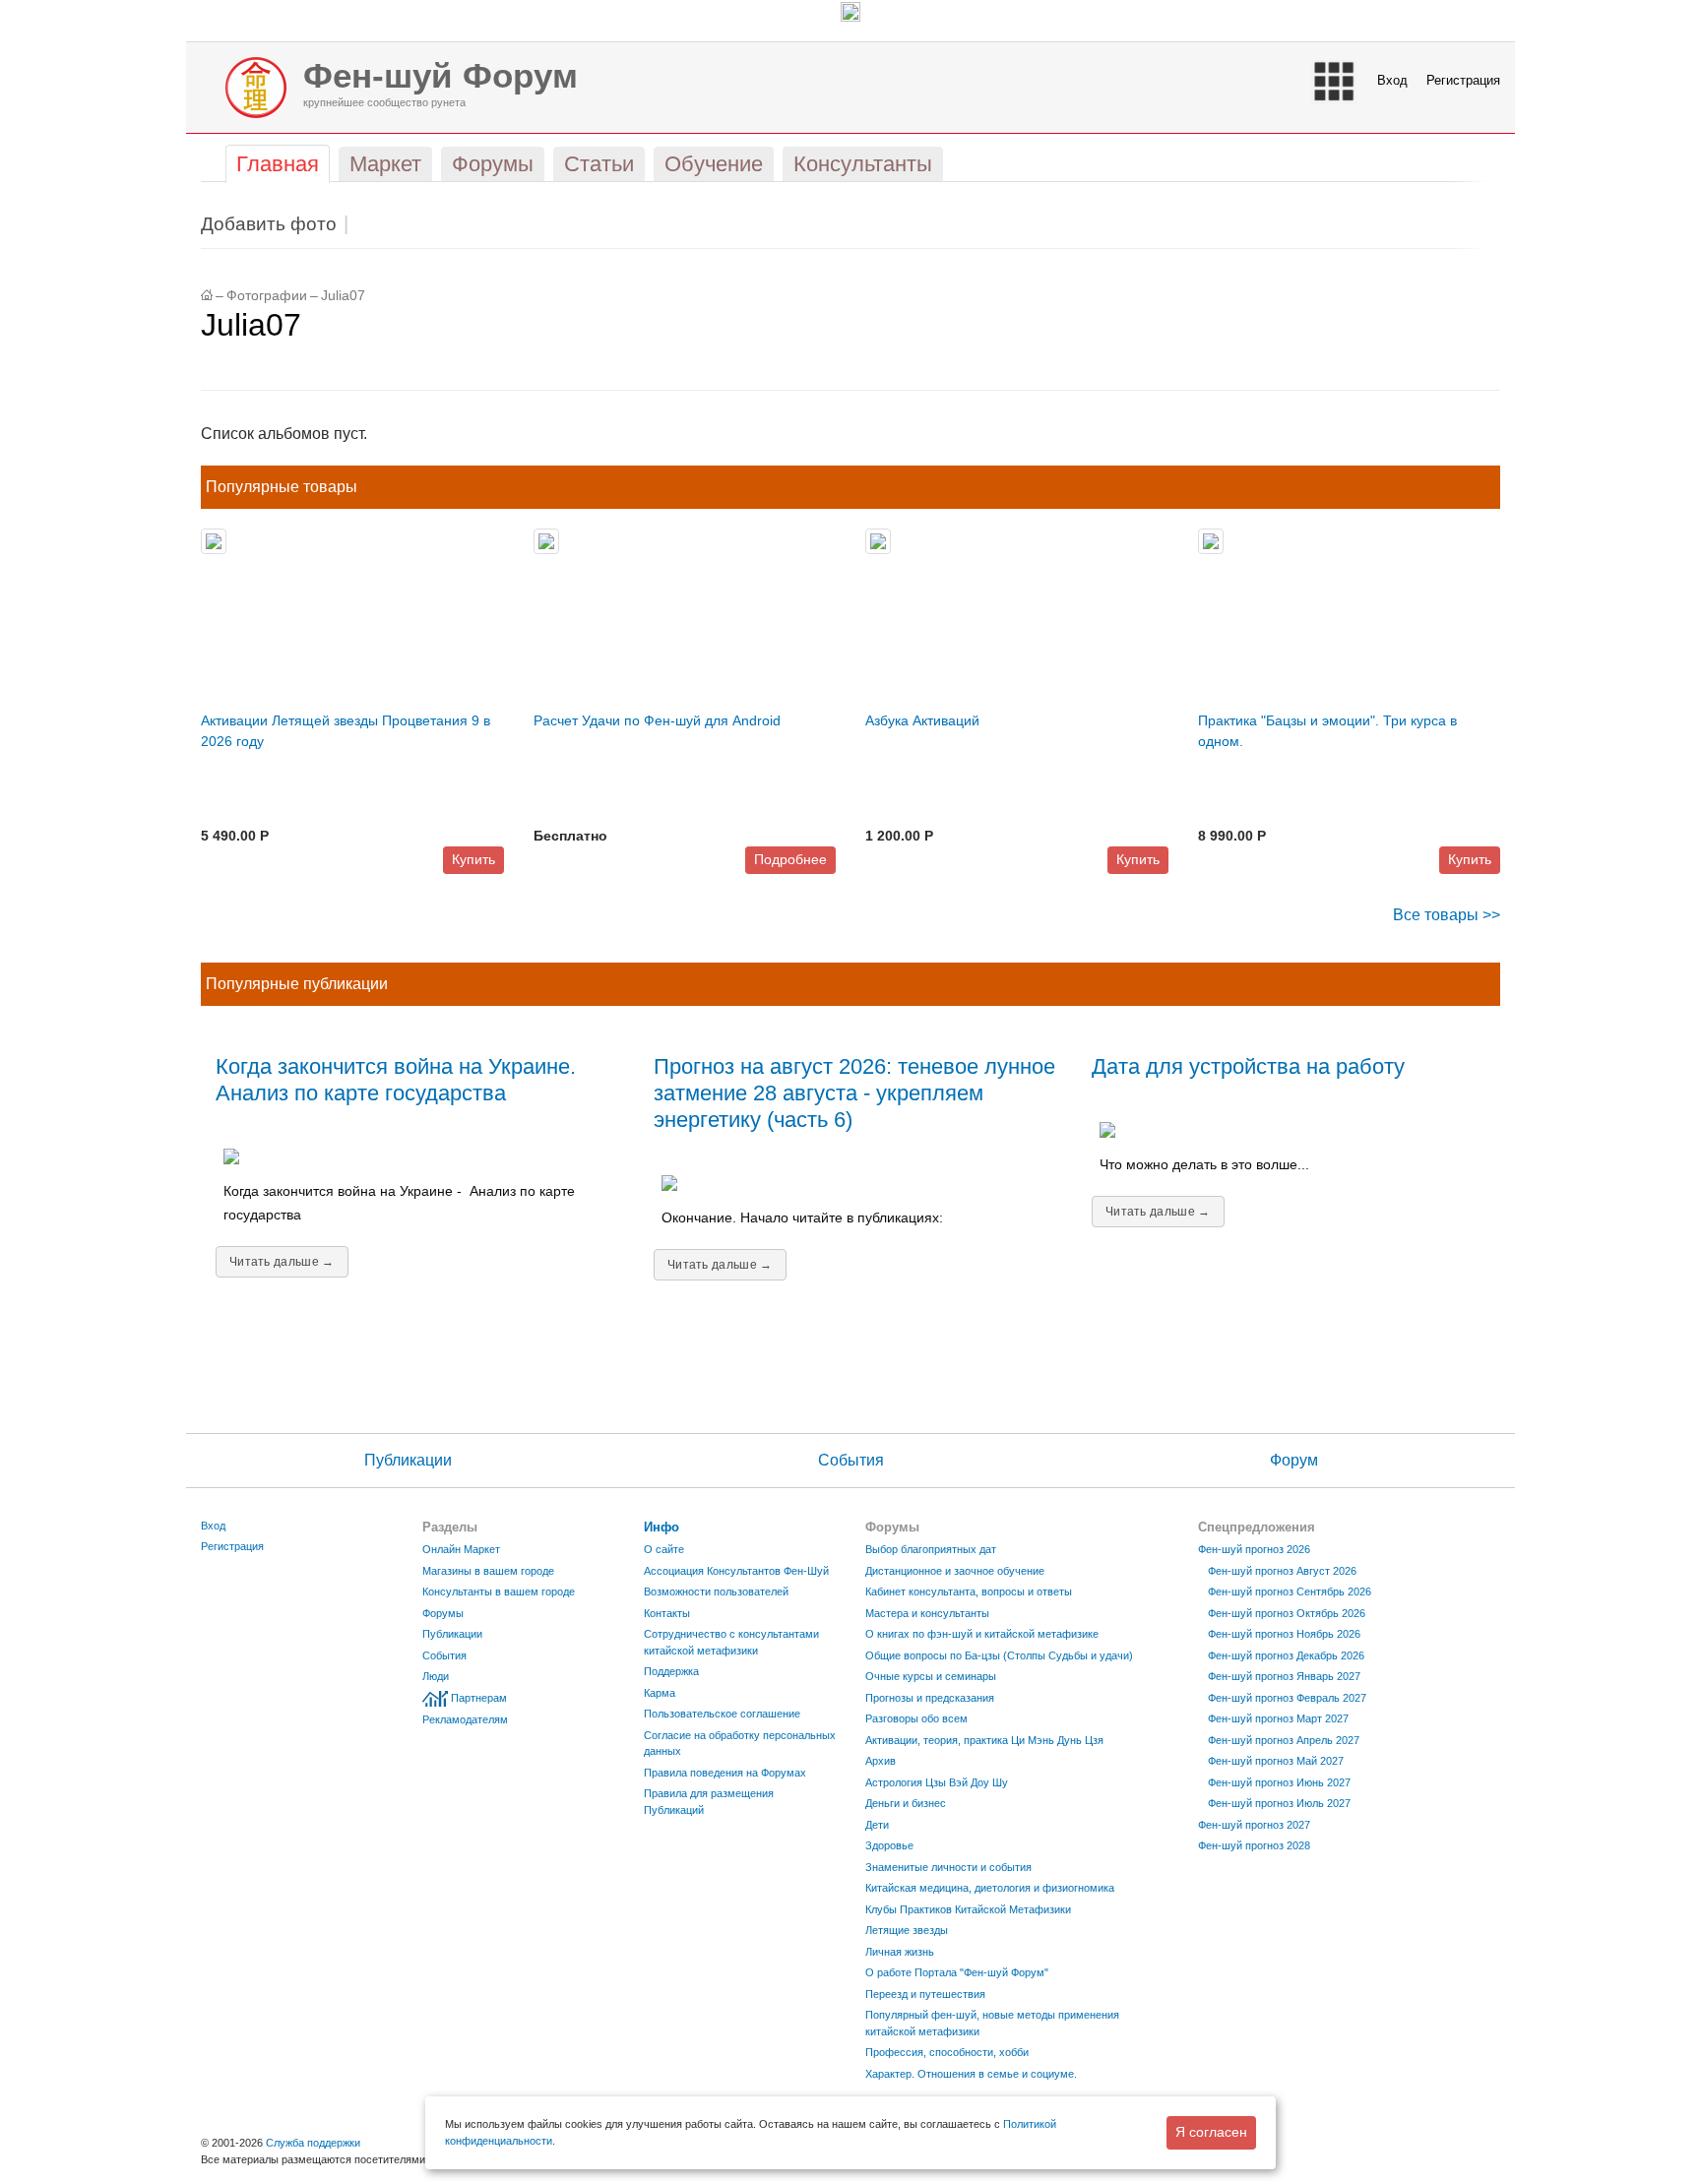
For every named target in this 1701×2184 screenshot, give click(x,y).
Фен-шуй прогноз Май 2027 (1276, 1761)
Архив (881, 1761)
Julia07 (343, 296)
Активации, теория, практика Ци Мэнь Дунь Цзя (984, 1740)
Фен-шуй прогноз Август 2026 (1282, 1571)
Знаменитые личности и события (948, 1867)
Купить (473, 859)
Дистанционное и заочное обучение (955, 1571)
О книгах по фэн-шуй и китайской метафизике (982, 1634)
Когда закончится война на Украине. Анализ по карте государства (396, 1080)
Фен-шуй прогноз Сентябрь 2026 (1290, 1591)
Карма (660, 1693)
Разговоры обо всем (916, 1718)
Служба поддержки (313, 2143)
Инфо (661, 1527)
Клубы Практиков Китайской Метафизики (968, 1909)
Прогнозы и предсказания (930, 1698)
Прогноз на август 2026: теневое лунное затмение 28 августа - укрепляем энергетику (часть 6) (854, 1093)
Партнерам (479, 1698)
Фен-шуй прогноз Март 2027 (1278, 1718)
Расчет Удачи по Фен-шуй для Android (657, 720)
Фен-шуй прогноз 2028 (1254, 1845)
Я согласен (1211, 2132)
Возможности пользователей (716, 1591)
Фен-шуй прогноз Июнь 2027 (1279, 1782)
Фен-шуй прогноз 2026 (1254, 1549)
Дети (877, 1825)
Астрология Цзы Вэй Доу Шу (937, 1782)
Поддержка (671, 1671)
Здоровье (889, 1845)
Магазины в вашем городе (488, 1571)
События (851, 1460)
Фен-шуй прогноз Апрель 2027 (1284, 1740)
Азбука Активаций (922, 720)
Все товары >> (1447, 915)
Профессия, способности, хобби (947, 2052)
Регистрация (1463, 80)
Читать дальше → (282, 1262)
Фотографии (267, 296)
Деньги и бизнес (906, 1803)
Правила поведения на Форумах (725, 1773)
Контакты (667, 1613)
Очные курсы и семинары (931, 1676)
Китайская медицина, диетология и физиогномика (990, 1888)
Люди (436, 1676)
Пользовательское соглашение (722, 1714)
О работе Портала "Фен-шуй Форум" (957, 1972)
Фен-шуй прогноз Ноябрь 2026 (1284, 1634)
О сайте (664, 1549)
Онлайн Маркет (461, 1549)
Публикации (408, 1460)
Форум (1294, 1460)
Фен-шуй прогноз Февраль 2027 (1287, 1698)
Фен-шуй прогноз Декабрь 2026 (1286, 1655)
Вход (1392, 80)
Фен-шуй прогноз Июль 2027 (1279, 1803)
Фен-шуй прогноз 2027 (1254, 1825)
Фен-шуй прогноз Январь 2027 (1284, 1676)
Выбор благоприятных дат (931, 1549)
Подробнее (790, 859)
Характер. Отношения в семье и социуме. (971, 2074)
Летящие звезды (907, 1930)
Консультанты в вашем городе (499, 1591)
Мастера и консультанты (927, 1613)
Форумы (443, 1613)
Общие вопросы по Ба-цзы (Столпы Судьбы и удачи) (999, 1655)
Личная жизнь (900, 1952)
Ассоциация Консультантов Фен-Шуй (736, 1571)
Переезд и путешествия (925, 1994)
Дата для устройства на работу (1248, 1066)
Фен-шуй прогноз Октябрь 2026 (1287, 1613)
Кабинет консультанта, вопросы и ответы (969, 1591)
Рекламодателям (465, 1719)
